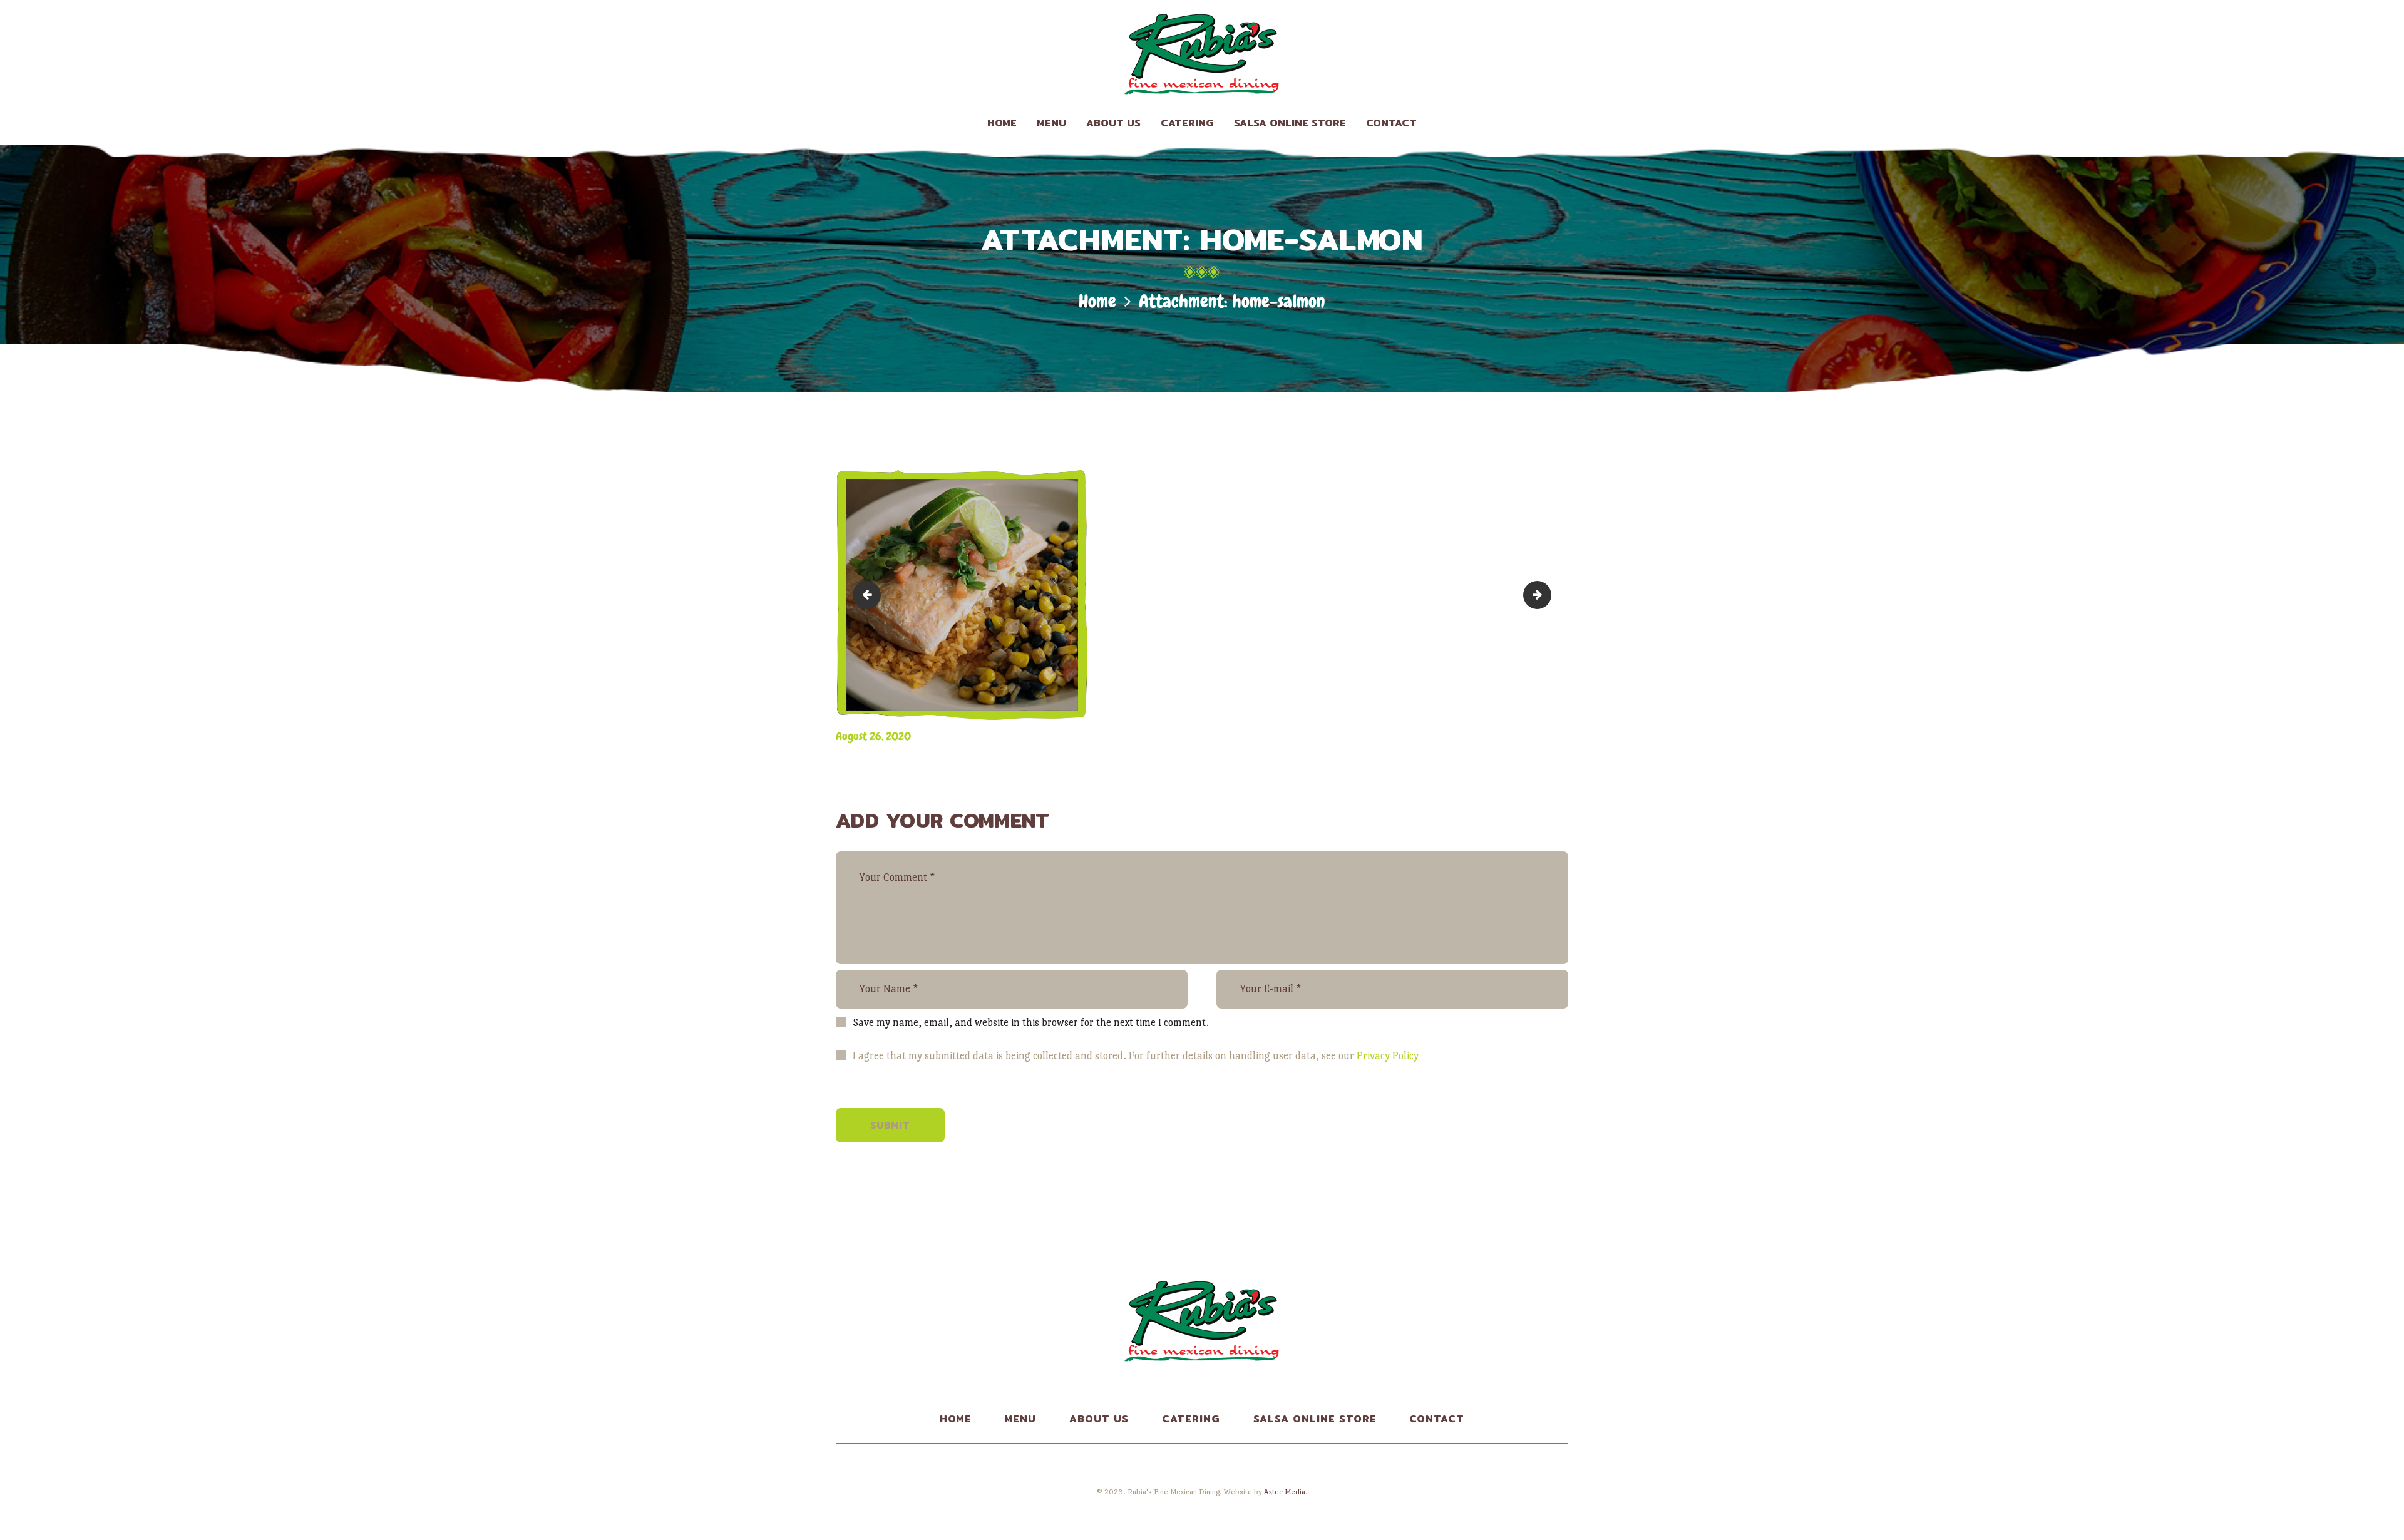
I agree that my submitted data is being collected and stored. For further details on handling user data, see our (1136, 1056)
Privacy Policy (1388, 1056)
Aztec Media (1285, 1492)
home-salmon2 (1546, 595)
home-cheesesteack (870, 595)
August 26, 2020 (873, 736)
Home (1097, 301)
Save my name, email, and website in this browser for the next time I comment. (1031, 1023)
